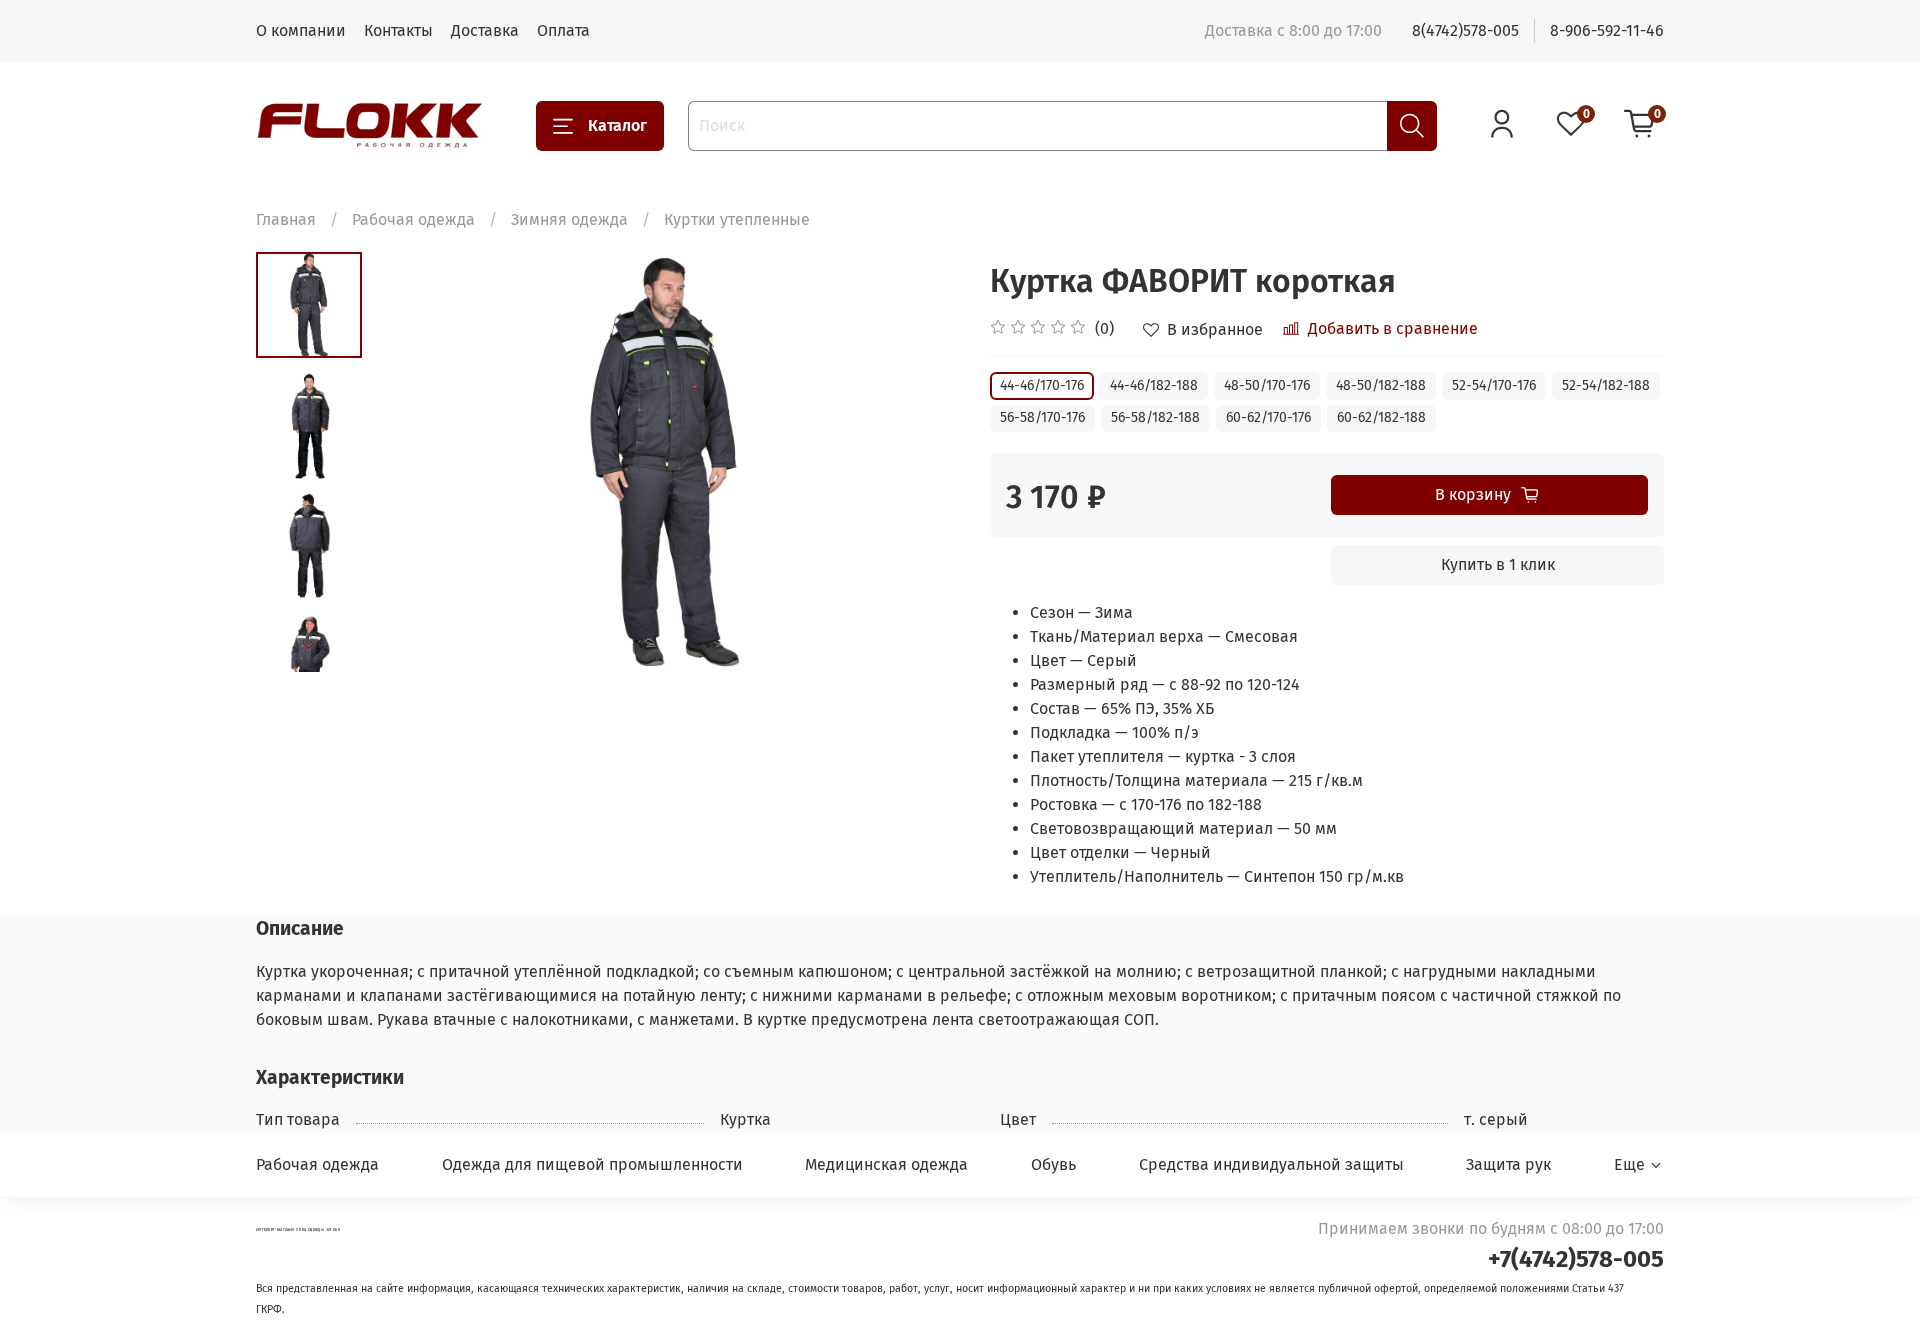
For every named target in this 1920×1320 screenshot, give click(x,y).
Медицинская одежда (886, 1164)
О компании (301, 30)
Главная (286, 219)
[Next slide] (309, 646)
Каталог (617, 125)
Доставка (485, 30)
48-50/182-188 (1381, 385)
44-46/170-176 (1042, 385)
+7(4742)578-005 (1576, 1259)
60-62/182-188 (1381, 417)
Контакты (398, 30)
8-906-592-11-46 (1607, 30)
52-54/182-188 (1606, 385)
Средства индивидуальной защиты (1271, 1164)
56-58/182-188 (1155, 417)
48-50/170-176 (1267, 385)
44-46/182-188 (1154, 385)
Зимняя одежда (569, 219)
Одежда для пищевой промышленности (592, 1164)
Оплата (563, 30)
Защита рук (1508, 1164)
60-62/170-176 (1268, 417)
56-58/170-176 (1042, 417)
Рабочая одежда (413, 219)
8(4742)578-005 (1465, 30)
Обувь (1053, 1164)
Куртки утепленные (737, 219)
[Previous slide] (412, 462)
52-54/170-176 (1494, 385)
